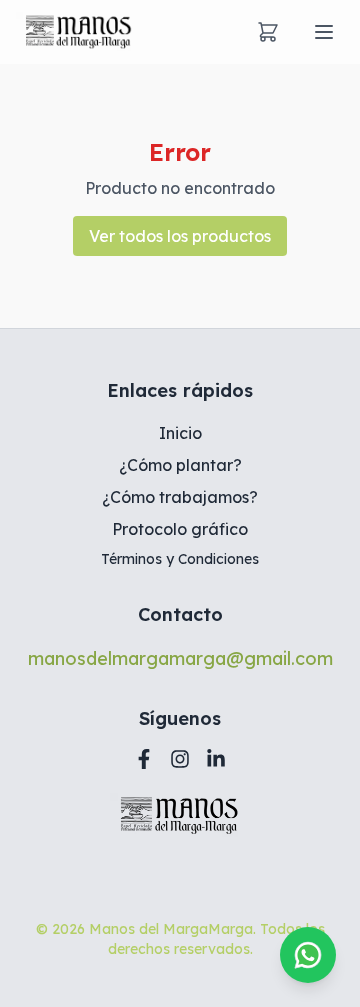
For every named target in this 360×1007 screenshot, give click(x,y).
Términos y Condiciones (180, 559)
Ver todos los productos (180, 236)
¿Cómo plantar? (180, 465)
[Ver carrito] (268, 32)
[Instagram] (180, 759)
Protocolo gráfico (180, 529)
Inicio (180, 433)
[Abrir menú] (324, 32)
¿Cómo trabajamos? (180, 497)
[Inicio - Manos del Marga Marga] (79, 32)
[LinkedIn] (216, 759)
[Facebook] (144, 759)
